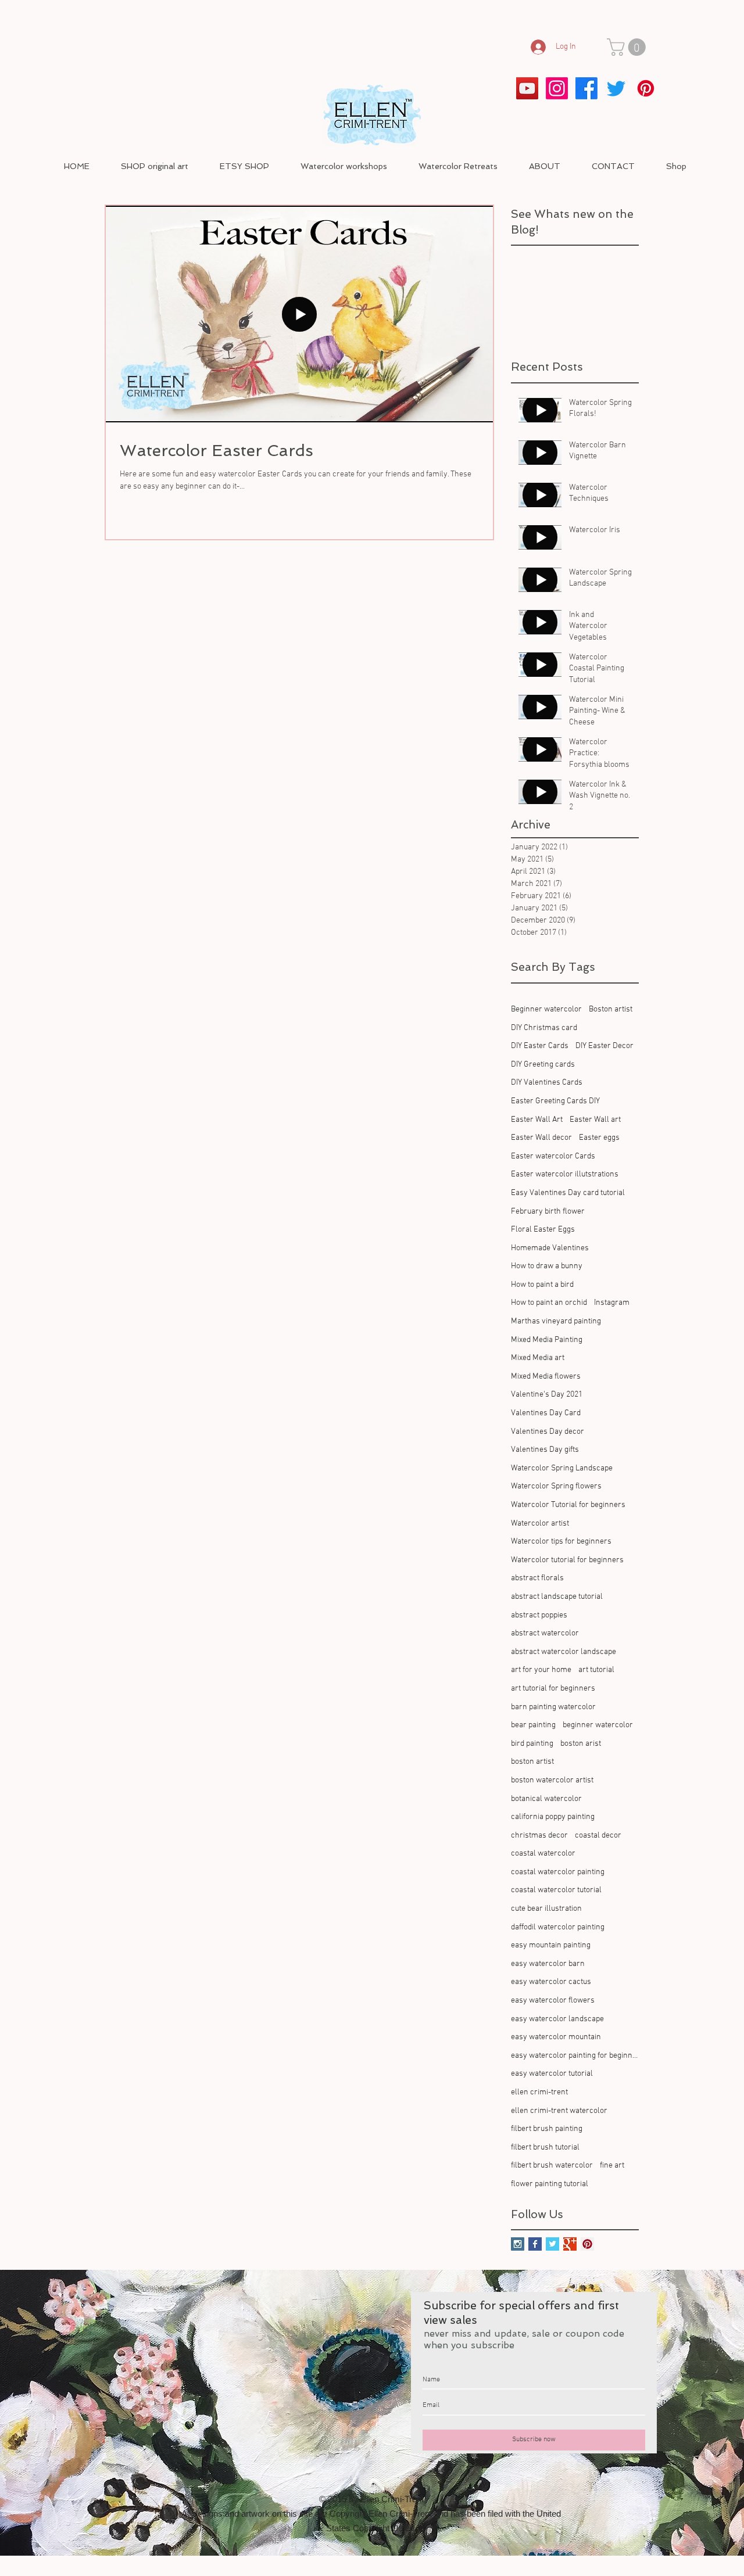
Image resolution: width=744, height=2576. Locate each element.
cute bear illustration (546, 1909)
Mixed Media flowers (546, 1377)
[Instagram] (557, 88)
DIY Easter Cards (540, 1046)
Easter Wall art (595, 1120)
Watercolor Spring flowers (556, 1486)
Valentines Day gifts (545, 1450)
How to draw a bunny (547, 1266)
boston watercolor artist (552, 1780)
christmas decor (539, 1836)
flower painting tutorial (550, 2184)
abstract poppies (539, 1615)
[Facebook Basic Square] (535, 2244)
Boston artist (611, 1009)
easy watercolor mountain (556, 2037)
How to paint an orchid (549, 1303)
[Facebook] (586, 88)
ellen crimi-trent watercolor (559, 2111)
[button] (628, 47)
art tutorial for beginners (553, 1689)
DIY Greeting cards (543, 1065)
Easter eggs (599, 1138)
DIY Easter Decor (604, 1046)
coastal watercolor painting (558, 1872)
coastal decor (598, 1836)
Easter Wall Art (537, 1120)
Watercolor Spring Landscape (562, 1468)
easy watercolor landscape (557, 2019)
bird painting (532, 1744)
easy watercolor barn (548, 1964)
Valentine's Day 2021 (547, 1395)
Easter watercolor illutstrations (565, 1174)
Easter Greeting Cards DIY (555, 1101)
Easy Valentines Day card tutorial (568, 1193)
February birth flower (548, 1212)
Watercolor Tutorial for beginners (568, 1505)
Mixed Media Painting (547, 1340)
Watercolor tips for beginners (561, 1542)
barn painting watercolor (553, 1707)
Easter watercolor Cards (553, 1156)
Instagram (612, 1303)
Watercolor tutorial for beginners (567, 1560)
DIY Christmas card (544, 1028)
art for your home (541, 1670)
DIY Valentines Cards (547, 1083)
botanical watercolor (546, 1799)
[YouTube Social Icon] (527, 88)
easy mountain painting (551, 1945)
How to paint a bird (542, 1285)
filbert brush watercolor (552, 2166)
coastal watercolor (543, 1854)
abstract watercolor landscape (564, 1652)
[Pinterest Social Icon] (587, 2244)
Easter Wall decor (541, 1138)
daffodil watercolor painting (558, 1927)
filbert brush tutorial (545, 2148)
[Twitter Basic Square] (552, 2244)
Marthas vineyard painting (556, 1321)
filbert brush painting (547, 2129)
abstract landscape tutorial (557, 1597)
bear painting (533, 1725)
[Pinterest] (646, 88)
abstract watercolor (545, 1633)
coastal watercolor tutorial (556, 1890)
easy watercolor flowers (553, 2001)
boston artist (532, 1762)
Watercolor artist (540, 1524)
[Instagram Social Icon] (518, 2244)
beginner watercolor (598, 1725)
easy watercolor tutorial (552, 2074)
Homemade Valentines (550, 1248)
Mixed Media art (538, 1358)
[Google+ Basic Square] (570, 2244)
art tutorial (596, 1670)
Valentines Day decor (548, 1432)
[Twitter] (616, 88)
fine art (612, 2166)
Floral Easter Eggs (543, 1230)
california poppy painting (553, 1817)
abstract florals (537, 1578)
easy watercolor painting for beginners (575, 2056)
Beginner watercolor (546, 1009)
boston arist (581, 1744)
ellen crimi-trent (539, 2092)
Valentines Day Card (546, 1413)
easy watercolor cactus (551, 1982)
